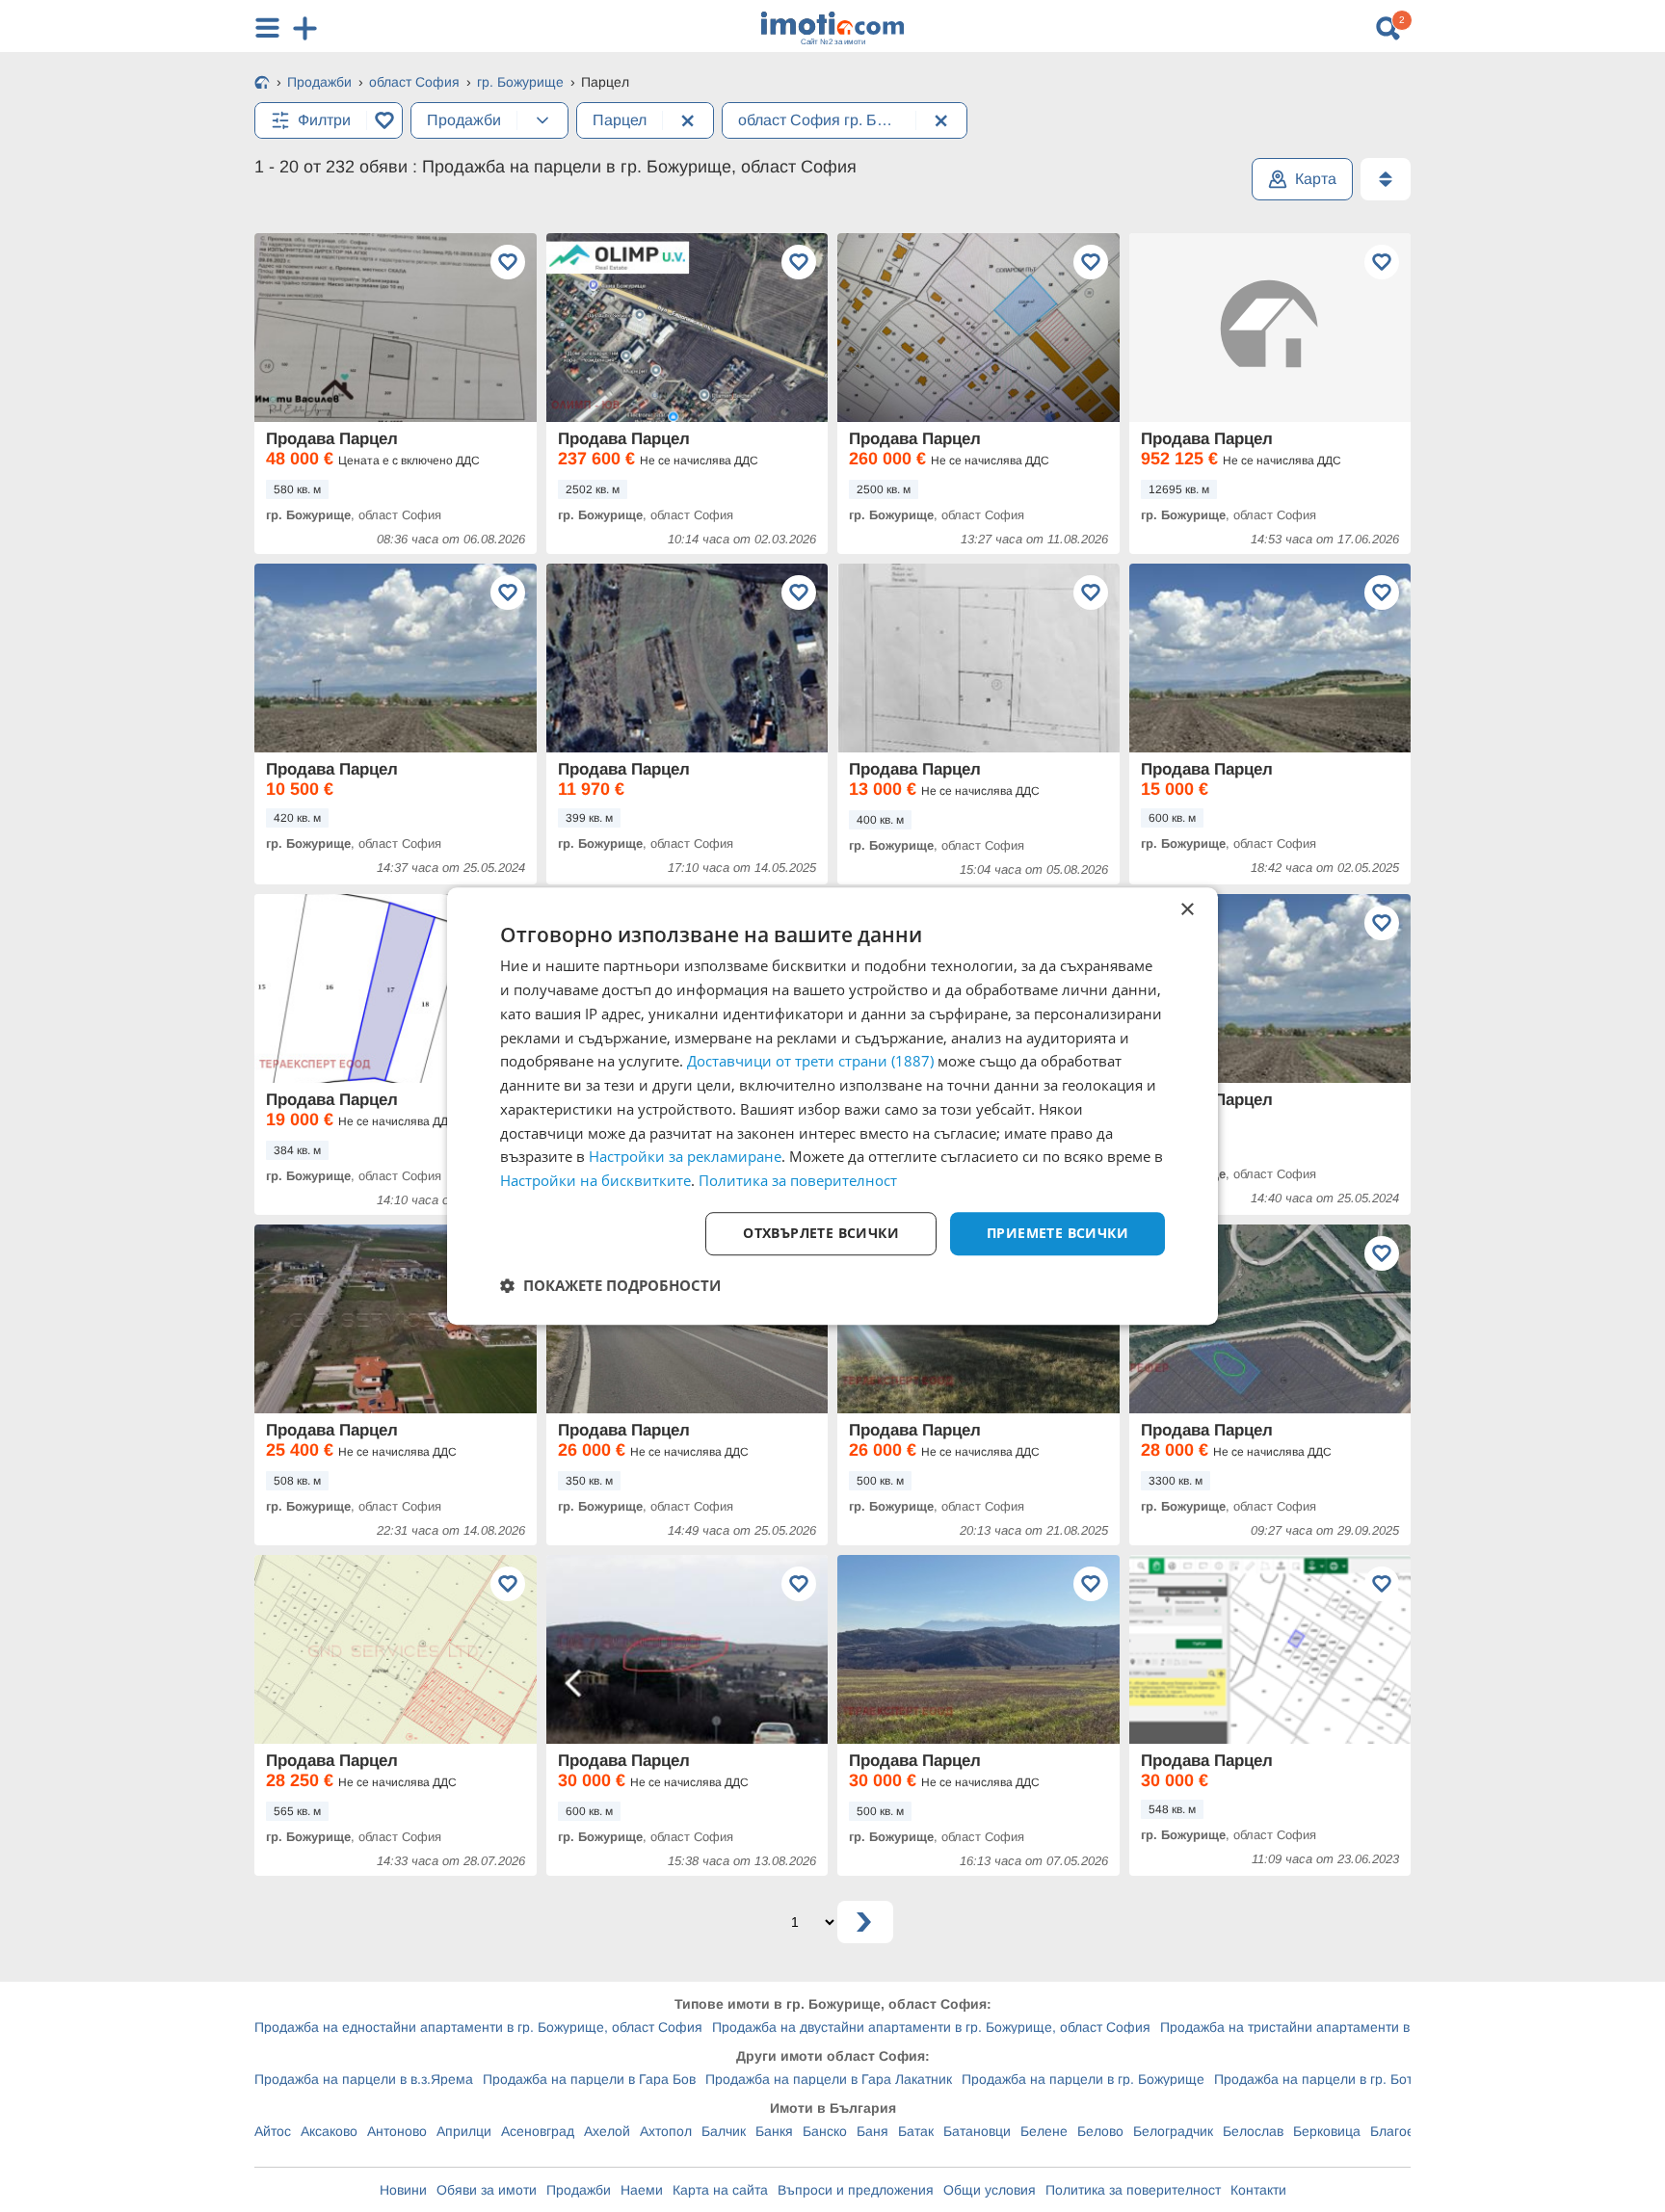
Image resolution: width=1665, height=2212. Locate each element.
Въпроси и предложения (856, 2190)
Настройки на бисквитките (595, 1180)
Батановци (977, 2131)
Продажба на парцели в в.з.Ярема (364, 2079)
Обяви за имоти (487, 2190)
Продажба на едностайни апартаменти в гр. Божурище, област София (478, 2027)
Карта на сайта (720, 2190)
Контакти (1258, 2190)
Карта (1316, 179)
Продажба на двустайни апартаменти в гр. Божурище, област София (931, 2027)
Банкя (774, 2131)
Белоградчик (1173, 2131)
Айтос (273, 2131)
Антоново (397, 2131)
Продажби (579, 2190)
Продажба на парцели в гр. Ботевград (1335, 2079)
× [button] (1187, 910)
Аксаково (329, 2131)
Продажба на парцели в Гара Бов (589, 2079)
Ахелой (607, 2131)
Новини (403, 2190)
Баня (872, 2131)
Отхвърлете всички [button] (821, 1233)
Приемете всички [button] (1057, 1233)
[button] (610, 1285)
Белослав (1253, 2131)
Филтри (324, 120)
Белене (1044, 2131)
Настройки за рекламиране (685, 1157)
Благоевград (1410, 2131)
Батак (916, 2131)
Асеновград (538, 2131)
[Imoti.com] (262, 84)
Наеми (642, 2190)
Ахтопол (666, 2131)
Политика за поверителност (1133, 2190)
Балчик (724, 2131)
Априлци (464, 2131)
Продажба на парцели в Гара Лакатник (829, 2079)
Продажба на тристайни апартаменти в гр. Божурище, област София (1379, 2027)
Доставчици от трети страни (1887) (810, 1062)
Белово (1100, 2131)
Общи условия (990, 2190)
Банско (825, 2131)
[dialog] (832, 1106)
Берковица (1327, 2131)
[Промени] (542, 120)
